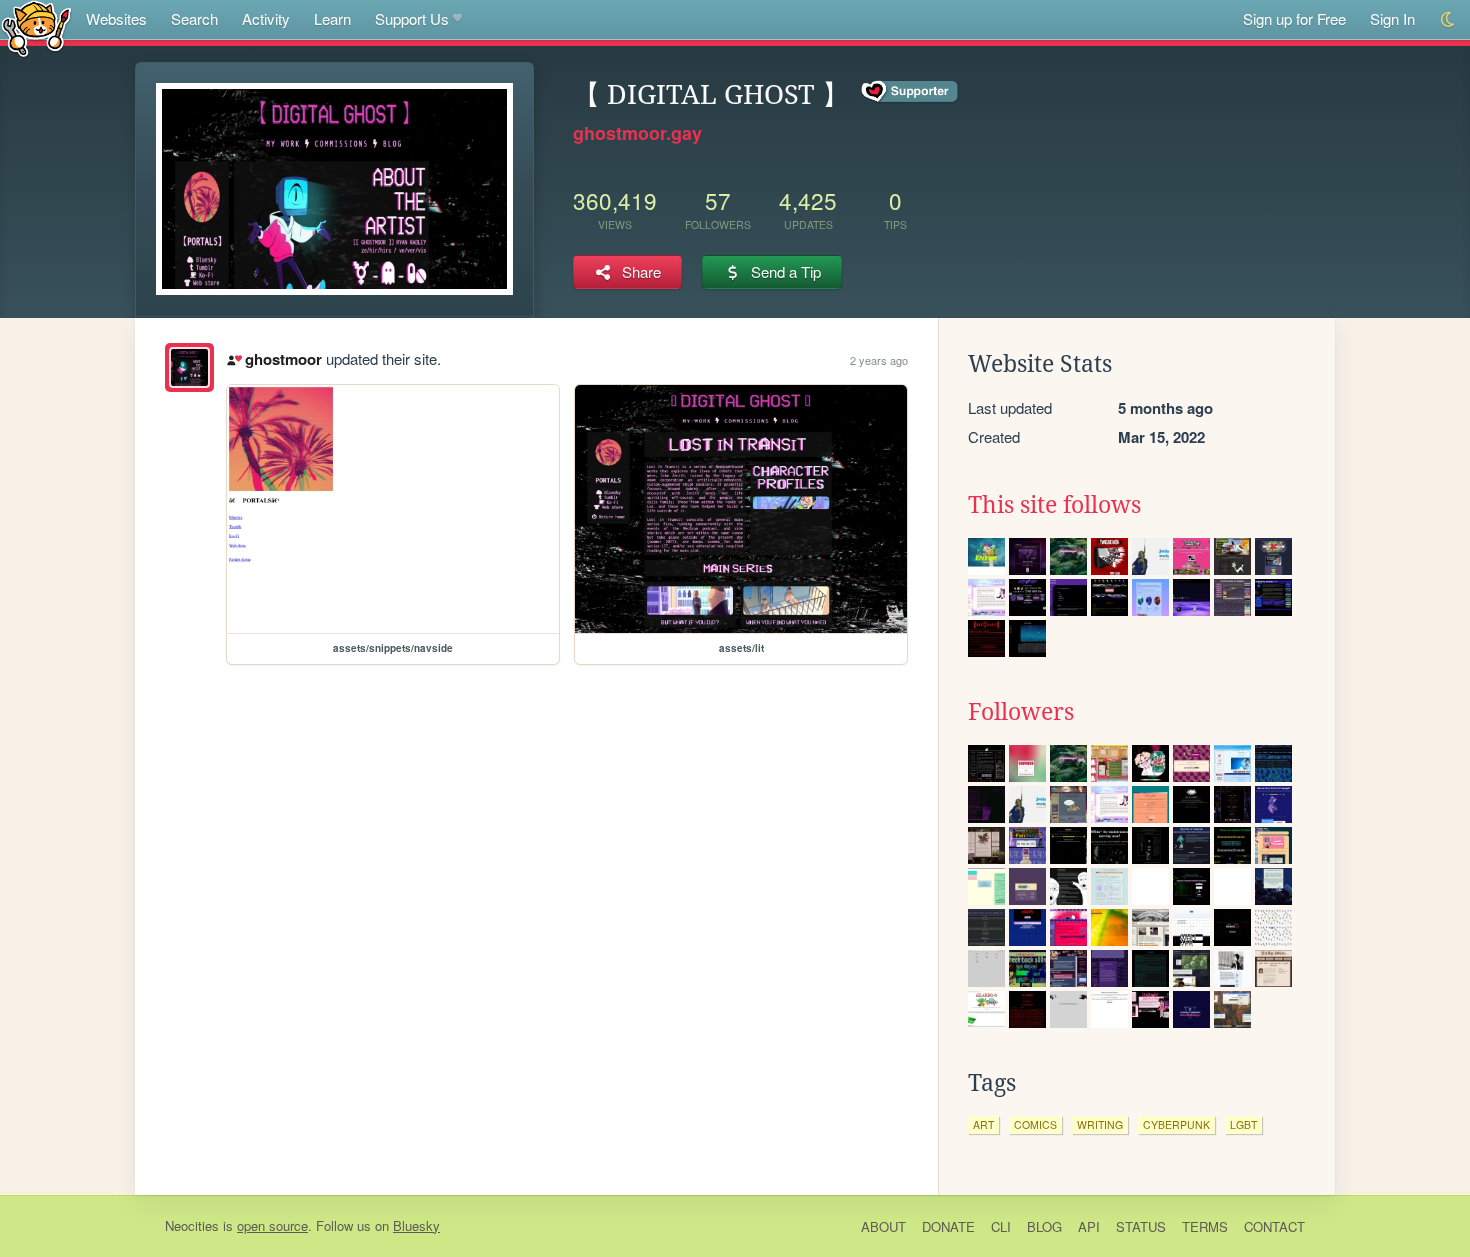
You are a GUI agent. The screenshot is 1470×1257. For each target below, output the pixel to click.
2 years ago (879, 360)
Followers (1021, 712)
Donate (948, 1226)
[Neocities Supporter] (910, 92)
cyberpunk (1176, 1124)
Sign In (1392, 18)
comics (1035, 1124)
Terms (1205, 1226)
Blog (1044, 1226)
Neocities (192, 1225)
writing (1100, 1124)
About (883, 1226)
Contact (1274, 1226)
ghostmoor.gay (637, 133)
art (983, 1124)
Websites (116, 18)
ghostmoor (283, 359)
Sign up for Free (1294, 18)
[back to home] (36, 27)
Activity (266, 18)
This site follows (1054, 505)
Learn (332, 18)
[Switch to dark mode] (1448, 19)
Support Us (412, 18)
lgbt (1243, 1124)
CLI (1001, 1226)
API (1089, 1226)
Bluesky (416, 1225)
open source (272, 1225)
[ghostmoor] (189, 367)
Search (194, 18)
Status (1141, 1226)
